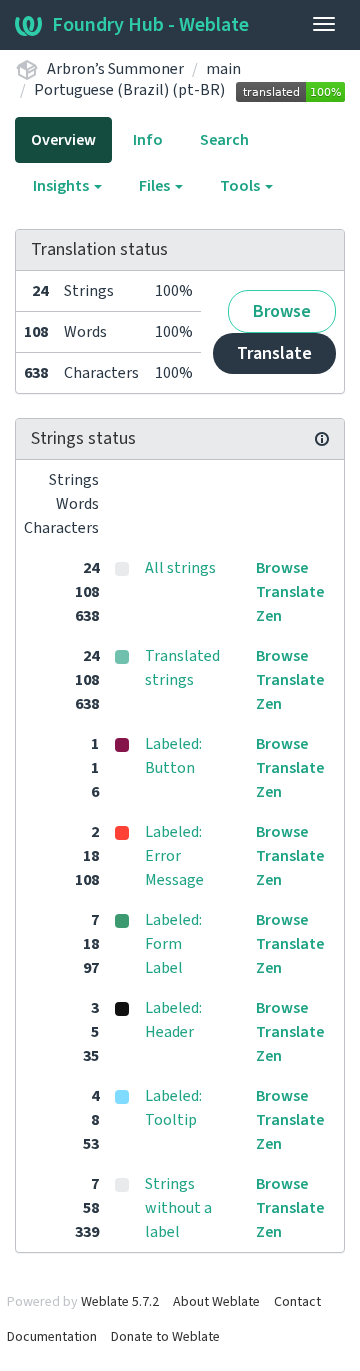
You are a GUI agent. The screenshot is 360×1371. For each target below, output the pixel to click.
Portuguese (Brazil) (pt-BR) (129, 90)
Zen (269, 616)
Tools (241, 186)
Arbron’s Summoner (115, 69)
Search (224, 140)
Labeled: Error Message (174, 856)
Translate (274, 353)
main (223, 69)
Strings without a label (178, 1208)
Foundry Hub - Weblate (150, 25)
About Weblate (216, 1302)
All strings (180, 568)
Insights (62, 186)
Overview (63, 140)
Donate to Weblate (165, 1337)
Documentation (52, 1337)
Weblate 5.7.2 (120, 1302)
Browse (282, 311)
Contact (297, 1302)
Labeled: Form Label (173, 944)
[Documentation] (322, 439)
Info (148, 140)
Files (156, 186)
